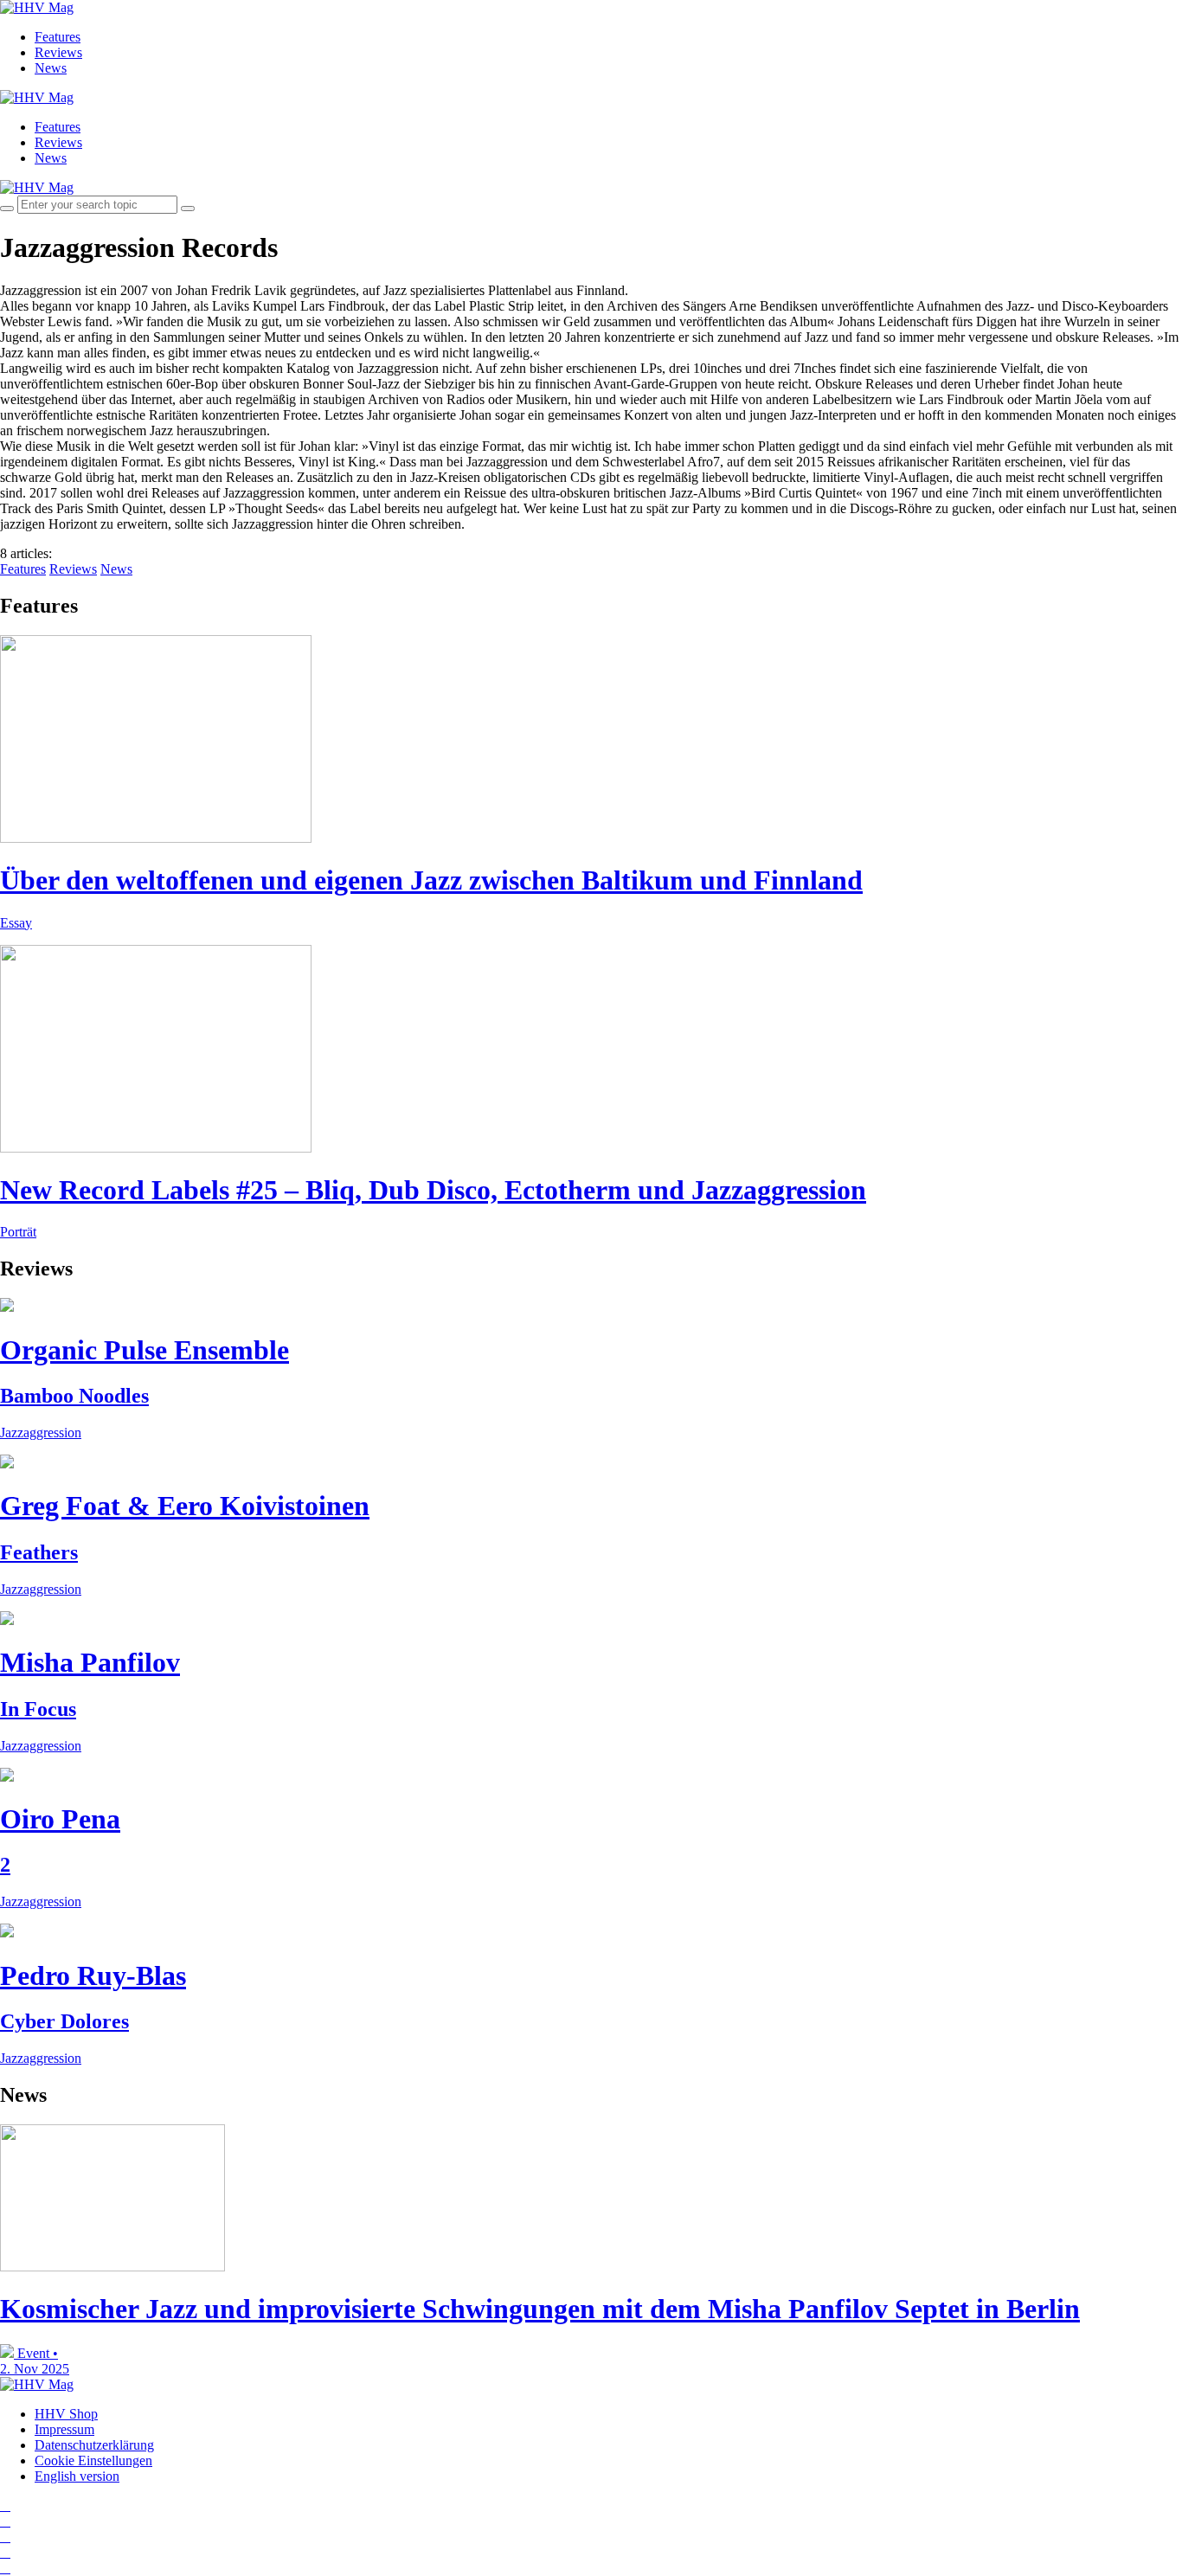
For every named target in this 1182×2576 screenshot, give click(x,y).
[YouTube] (5, 2537)
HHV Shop (66, 2414)
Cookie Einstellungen (93, 2460)
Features (58, 37)
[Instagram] (5, 2505)
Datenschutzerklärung (94, 2445)
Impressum (64, 2429)
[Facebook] (5, 2521)
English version (77, 2476)
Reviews (58, 52)
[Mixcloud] (5, 2552)
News (51, 68)
